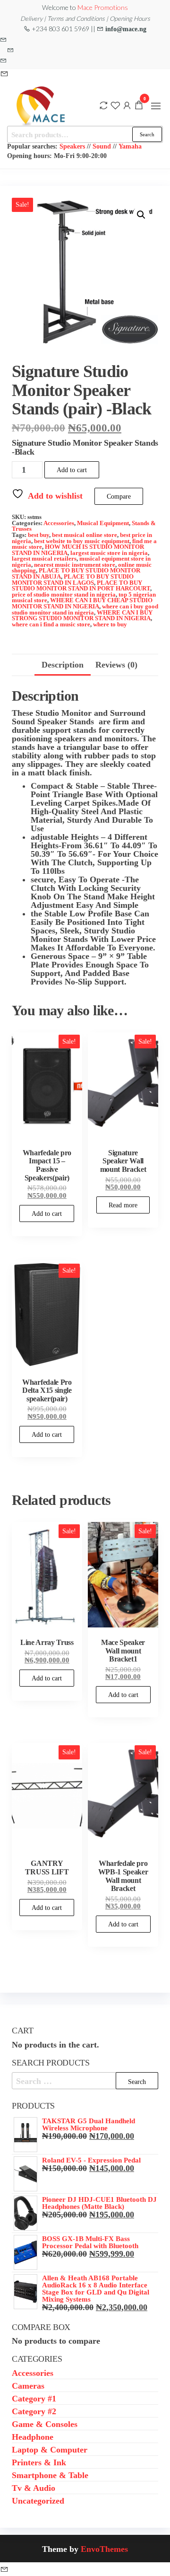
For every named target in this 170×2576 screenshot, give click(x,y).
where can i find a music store (51, 624)
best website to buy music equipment (82, 541)
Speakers (72, 146)
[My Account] (127, 105)
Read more (123, 1205)
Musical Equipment (103, 523)
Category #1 (34, 2398)
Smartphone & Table (50, 2475)
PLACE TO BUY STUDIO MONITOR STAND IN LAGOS (73, 580)
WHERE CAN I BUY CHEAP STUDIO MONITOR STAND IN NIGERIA (82, 603)
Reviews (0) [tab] (116, 664)
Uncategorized (38, 2500)
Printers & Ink (39, 2462)
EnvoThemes (104, 2549)
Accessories (59, 523)
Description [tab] (63, 664)
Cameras (28, 2385)
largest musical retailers (44, 558)
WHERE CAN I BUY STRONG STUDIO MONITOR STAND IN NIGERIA (82, 615)
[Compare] (103, 105)
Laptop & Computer (50, 2449)
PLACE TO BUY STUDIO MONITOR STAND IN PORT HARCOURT (81, 586)
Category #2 (34, 2411)
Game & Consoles (45, 2424)
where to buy (110, 624)
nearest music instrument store (75, 565)
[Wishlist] (115, 105)
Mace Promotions (103, 7)
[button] (156, 106)
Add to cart (72, 470)
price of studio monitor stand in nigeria (64, 594)
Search (147, 134)
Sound (102, 146)
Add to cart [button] (47, 1213)
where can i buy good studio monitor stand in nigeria (85, 609)
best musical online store (85, 535)
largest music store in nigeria (109, 553)
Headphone (33, 2436)
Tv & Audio (34, 2488)
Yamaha (130, 146)
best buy (38, 535)
